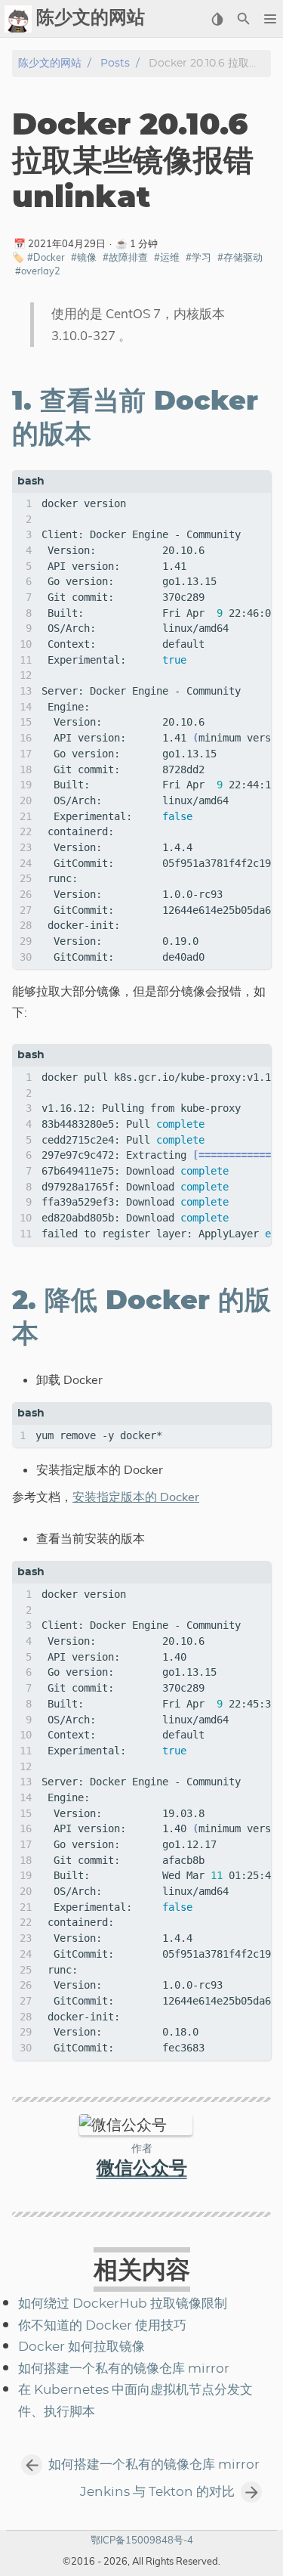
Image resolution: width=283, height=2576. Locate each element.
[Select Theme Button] (217, 19)
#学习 (198, 257)
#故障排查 (125, 257)
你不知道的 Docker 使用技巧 (102, 2326)
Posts (115, 63)
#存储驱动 (240, 257)
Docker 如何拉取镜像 (82, 2347)
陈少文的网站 (50, 63)
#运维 (167, 257)
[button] (270, 19)
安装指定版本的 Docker (136, 1497)
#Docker (46, 257)
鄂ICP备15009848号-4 (142, 2540)
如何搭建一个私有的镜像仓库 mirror (124, 2369)
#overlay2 (38, 271)
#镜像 (84, 257)
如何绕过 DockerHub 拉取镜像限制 (123, 2304)
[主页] (18, 19)
